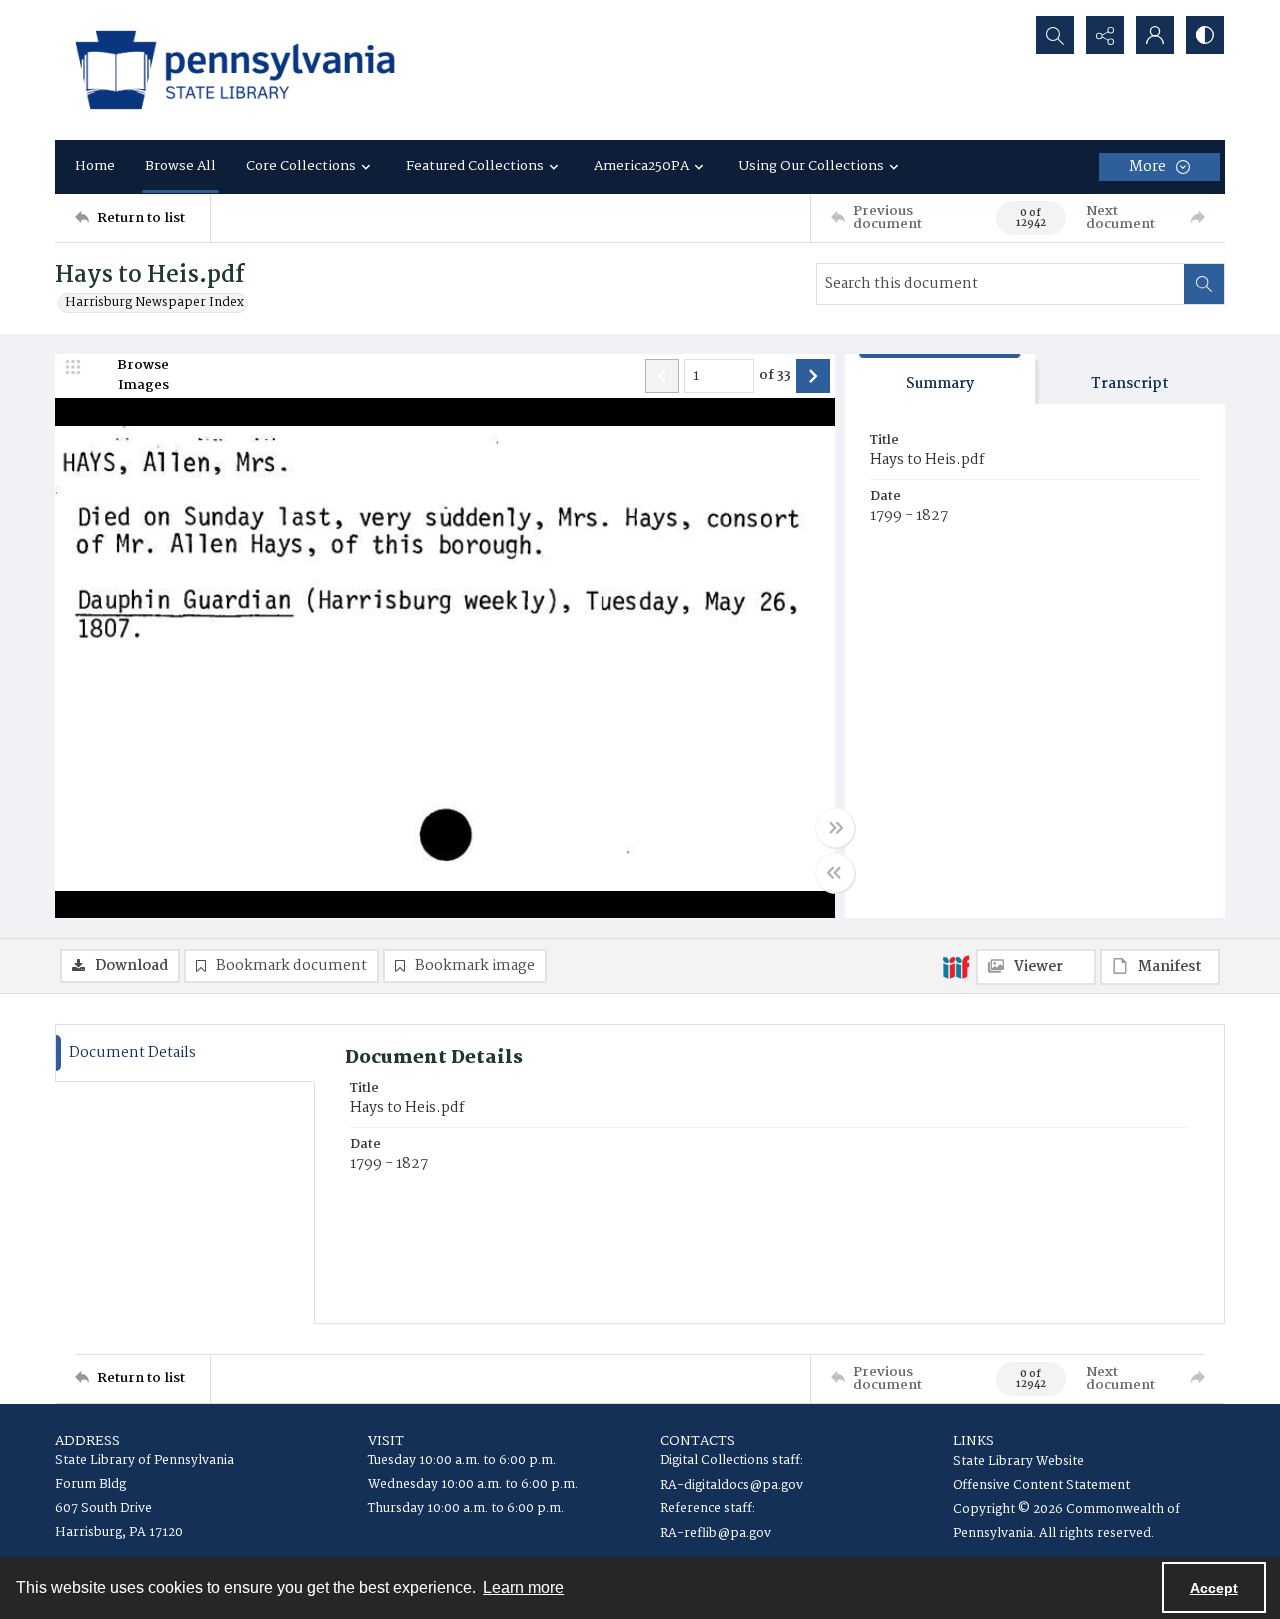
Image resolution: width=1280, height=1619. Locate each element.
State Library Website (1018, 1461)
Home (95, 166)
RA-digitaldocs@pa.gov (731, 1485)
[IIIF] (956, 966)
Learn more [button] (523, 1587)
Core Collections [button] (301, 166)
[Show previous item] (662, 376)
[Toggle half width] (835, 873)
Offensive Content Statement (1041, 1485)
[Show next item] (813, 376)
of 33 (775, 376)
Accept (1214, 1588)
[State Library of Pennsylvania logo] (235, 70)
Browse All (180, 166)
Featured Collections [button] (475, 166)
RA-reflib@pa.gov (715, 1533)
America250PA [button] (641, 166)
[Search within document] (1204, 284)
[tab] (940, 379)
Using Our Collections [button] (811, 166)
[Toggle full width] (835, 828)
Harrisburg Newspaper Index (154, 303)
